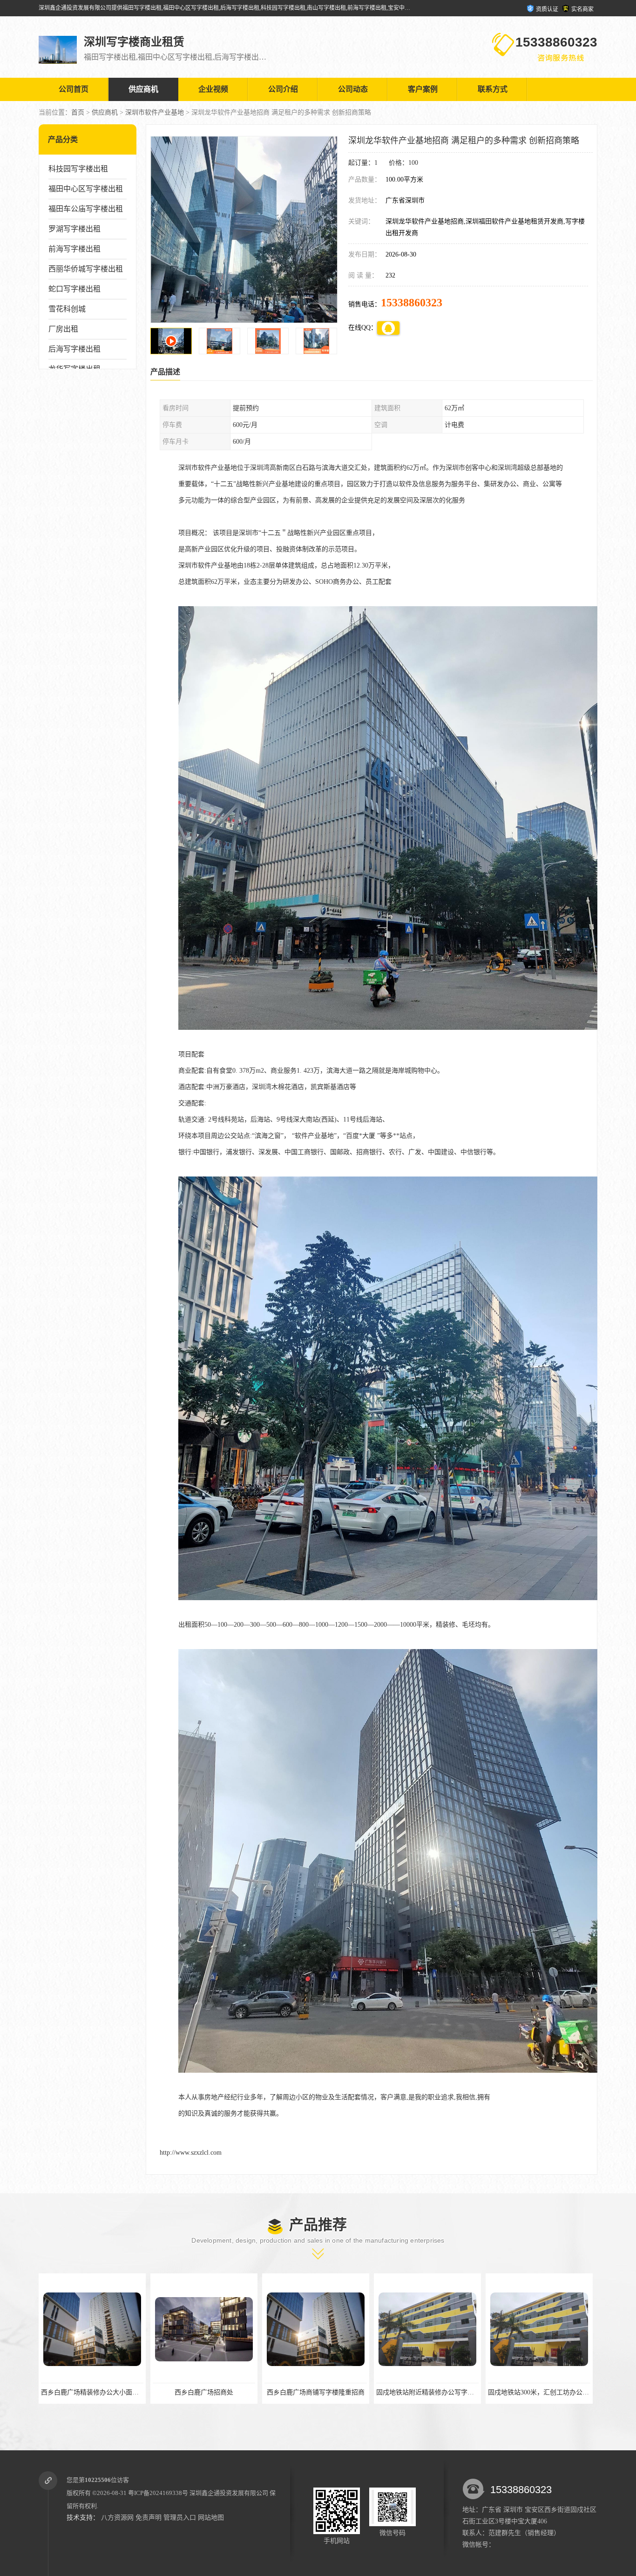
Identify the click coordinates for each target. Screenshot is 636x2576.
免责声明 (149, 2518)
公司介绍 (283, 89)
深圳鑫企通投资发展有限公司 (229, 2493)
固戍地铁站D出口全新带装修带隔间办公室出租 (555, 2392)
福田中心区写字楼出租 (86, 189)
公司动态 (353, 89)
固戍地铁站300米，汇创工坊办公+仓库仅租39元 (333, 2392)
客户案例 (423, 89)
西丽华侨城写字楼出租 (86, 269)
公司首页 (74, 89)
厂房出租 (63, 329)
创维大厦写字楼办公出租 (427, 2392)
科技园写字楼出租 (78, 169)
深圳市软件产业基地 (155, 112)
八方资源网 (117, 2518)
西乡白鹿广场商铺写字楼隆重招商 (92, 2392)
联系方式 (493, 89)
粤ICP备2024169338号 (158, 2493)
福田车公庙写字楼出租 (86, 209)
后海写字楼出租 (74, 349)
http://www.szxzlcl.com (191, 2153)
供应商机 (143, 89)
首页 (78, 112)
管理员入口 (180, 2518)
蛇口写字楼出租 (74, 289)
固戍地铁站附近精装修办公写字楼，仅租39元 (218, 2392)
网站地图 (211, 2518)
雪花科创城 (67, 309)
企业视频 (213, 89)
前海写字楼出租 (74, 249)
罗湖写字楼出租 (74, 229)
